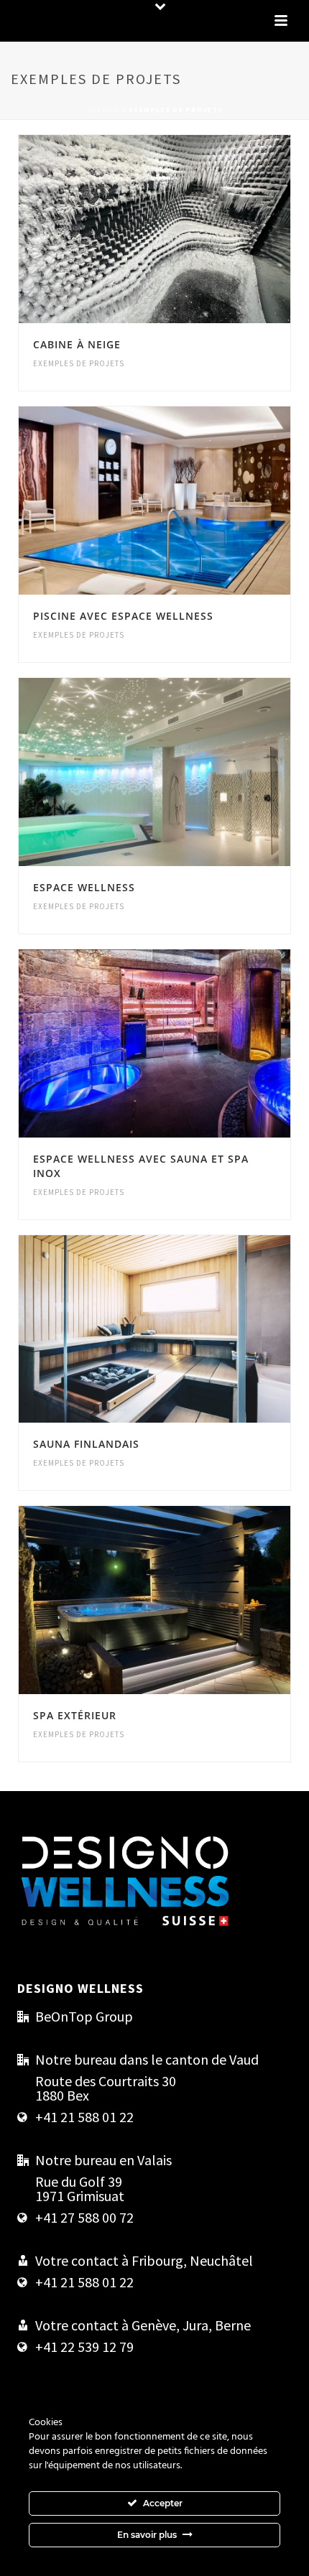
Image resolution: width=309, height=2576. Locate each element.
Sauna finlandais (86, 1444)
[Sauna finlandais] (185, 1329)
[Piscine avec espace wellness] (185, 501)
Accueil (103, 110)
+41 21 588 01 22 (84, 2117)
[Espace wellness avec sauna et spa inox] (185, 1043)
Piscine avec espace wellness (123, 616)
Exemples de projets (79, 363)
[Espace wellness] (185, 772)
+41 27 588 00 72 (84, 2218)
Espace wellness (84, 887)
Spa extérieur (75, 1715)
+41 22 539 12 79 (84, 2347)
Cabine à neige (77, 344)
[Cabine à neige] (185, 229)
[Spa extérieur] (185, 1600)
